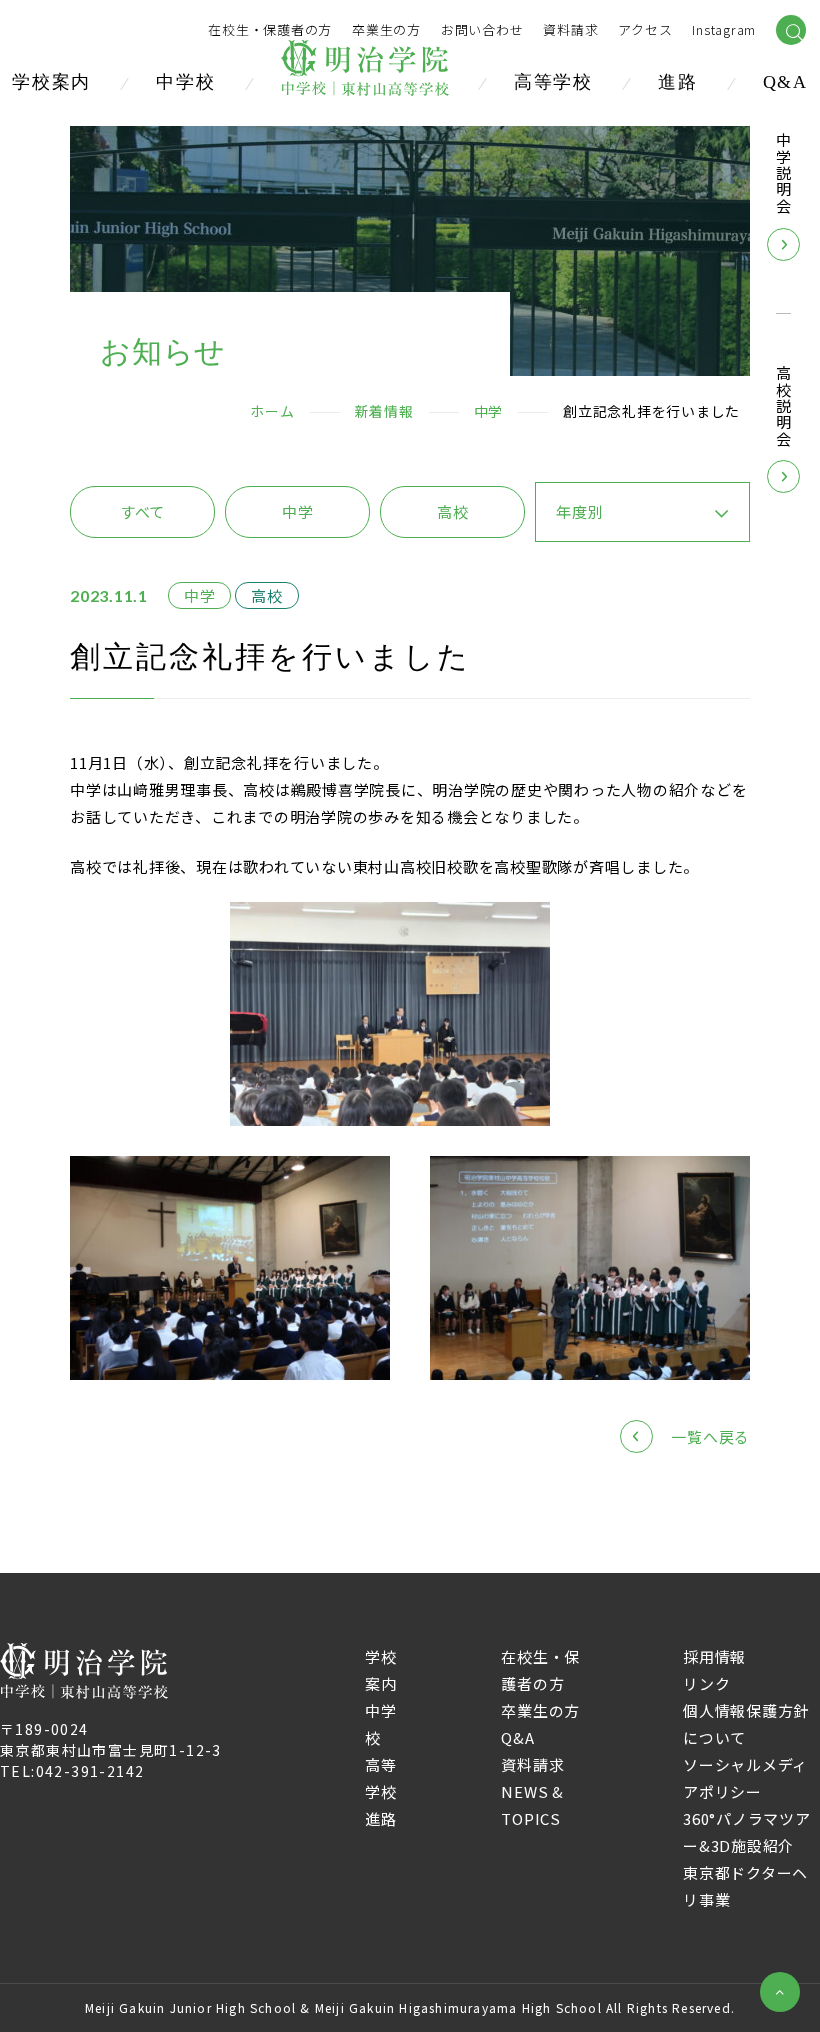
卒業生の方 (386, 30)
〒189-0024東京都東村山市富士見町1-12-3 (111, 1739)
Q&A (785, 82)
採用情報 (714, 1656)
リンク (706, 1683)
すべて (142, 511)
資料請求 (532, 1764)
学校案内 (51, 82)
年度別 (579, 511)
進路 (678, 82)
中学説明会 (783, 173)
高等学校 (553, 82)
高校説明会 (783, 406)
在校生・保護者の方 (270, 30)
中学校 (185, 82)
